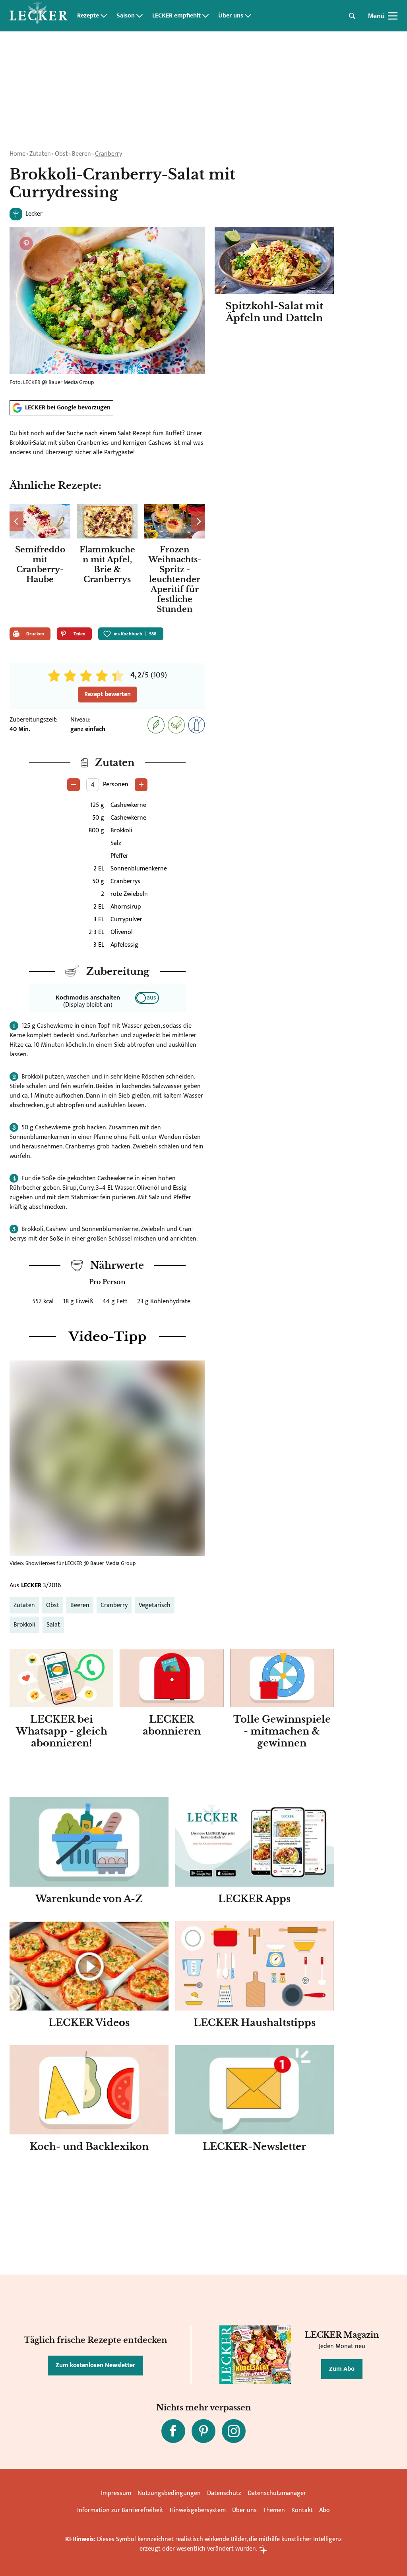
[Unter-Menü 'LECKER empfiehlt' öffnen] (205, 16)
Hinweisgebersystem (198, 2510)
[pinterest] (203, 2431)
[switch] (147, 998)
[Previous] (16, 521)
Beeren (81, 154)
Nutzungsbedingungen (169, 2493)
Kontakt (302, 2510)
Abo (325, 2510)
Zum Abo (342, 2369)
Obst (61, 154)
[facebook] (173, 2431)
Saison (126, 16)
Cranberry (109, 154)
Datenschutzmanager (277, 2493)
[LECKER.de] (39, 16)
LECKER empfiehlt (176, 16)
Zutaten (40, 154)
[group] (107, 561)
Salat (53, 1625)
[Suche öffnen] (352, 16)
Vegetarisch (155, 1605)
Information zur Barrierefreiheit (120, 2510)
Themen (274, 2510)
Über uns (231, 16)
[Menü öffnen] (393, 16)
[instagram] (234, 2431)
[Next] (198, 521)
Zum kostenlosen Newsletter (95, 2365)
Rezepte (88, 16)
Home (17, 154)
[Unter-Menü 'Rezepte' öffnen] (104, 16)
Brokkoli (24, 1625)
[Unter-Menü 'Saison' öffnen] (140, 16)
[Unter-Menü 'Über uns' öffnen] (248, 16)
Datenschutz (224, 2493)
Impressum (116, 2493)
